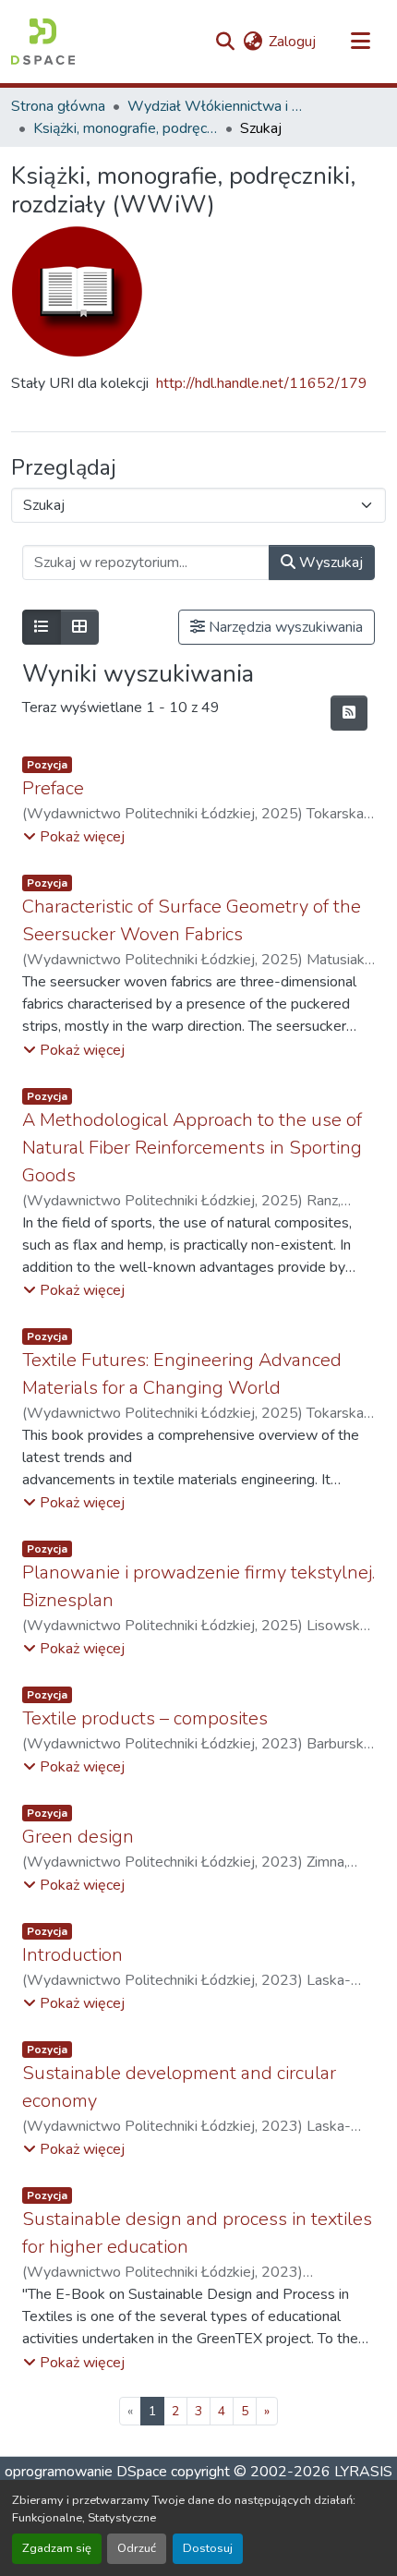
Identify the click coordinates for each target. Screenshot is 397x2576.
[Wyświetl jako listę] (42, 627)
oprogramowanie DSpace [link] (86, 2472)
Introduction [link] (72, 1955)
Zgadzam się (57, 2548)
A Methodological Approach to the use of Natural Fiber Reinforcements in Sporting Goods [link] (192, 1148)
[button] (43, 42)
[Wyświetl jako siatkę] (79, 627)
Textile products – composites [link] (145, 1718)
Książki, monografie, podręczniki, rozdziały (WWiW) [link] (126, 128)
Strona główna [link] (58, 106)
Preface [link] (53, 788)
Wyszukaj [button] (329, 562)
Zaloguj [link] (292, 42)
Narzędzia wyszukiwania (284, 627)
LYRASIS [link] (363, 2472)
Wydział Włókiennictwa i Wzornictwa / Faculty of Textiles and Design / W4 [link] (220, 106)
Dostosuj (208, 2548)
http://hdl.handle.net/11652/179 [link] (262, 383)
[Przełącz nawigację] (360, 42)
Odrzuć (137, 2548)
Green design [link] (78, 1837)
